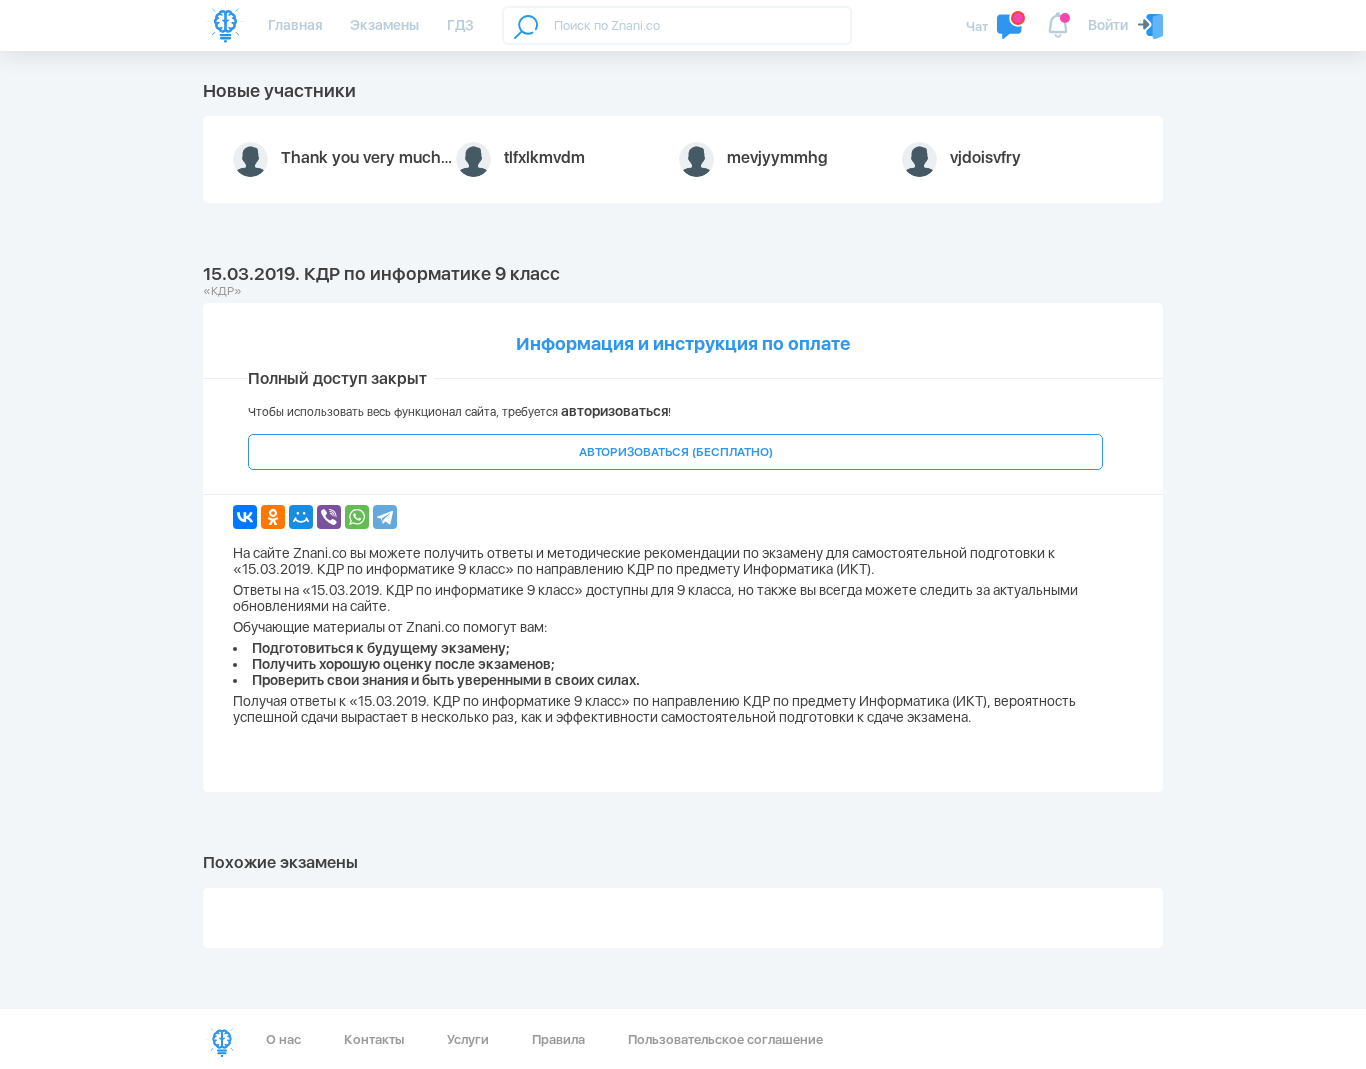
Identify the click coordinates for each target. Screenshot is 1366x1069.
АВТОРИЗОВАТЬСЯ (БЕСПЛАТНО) (676, 452)
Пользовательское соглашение (725, 1039)
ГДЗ (460, 25)
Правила (558, 1039)
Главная (295, 25)
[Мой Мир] (301, 517)
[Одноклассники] (273, 517)
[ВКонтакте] (245, 517)
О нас (283, 1039)
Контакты (374, 1039)
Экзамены (384, 25)
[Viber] (329, 517)
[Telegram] (385, 517)
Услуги (468, 1039)
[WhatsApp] (357, 517)
